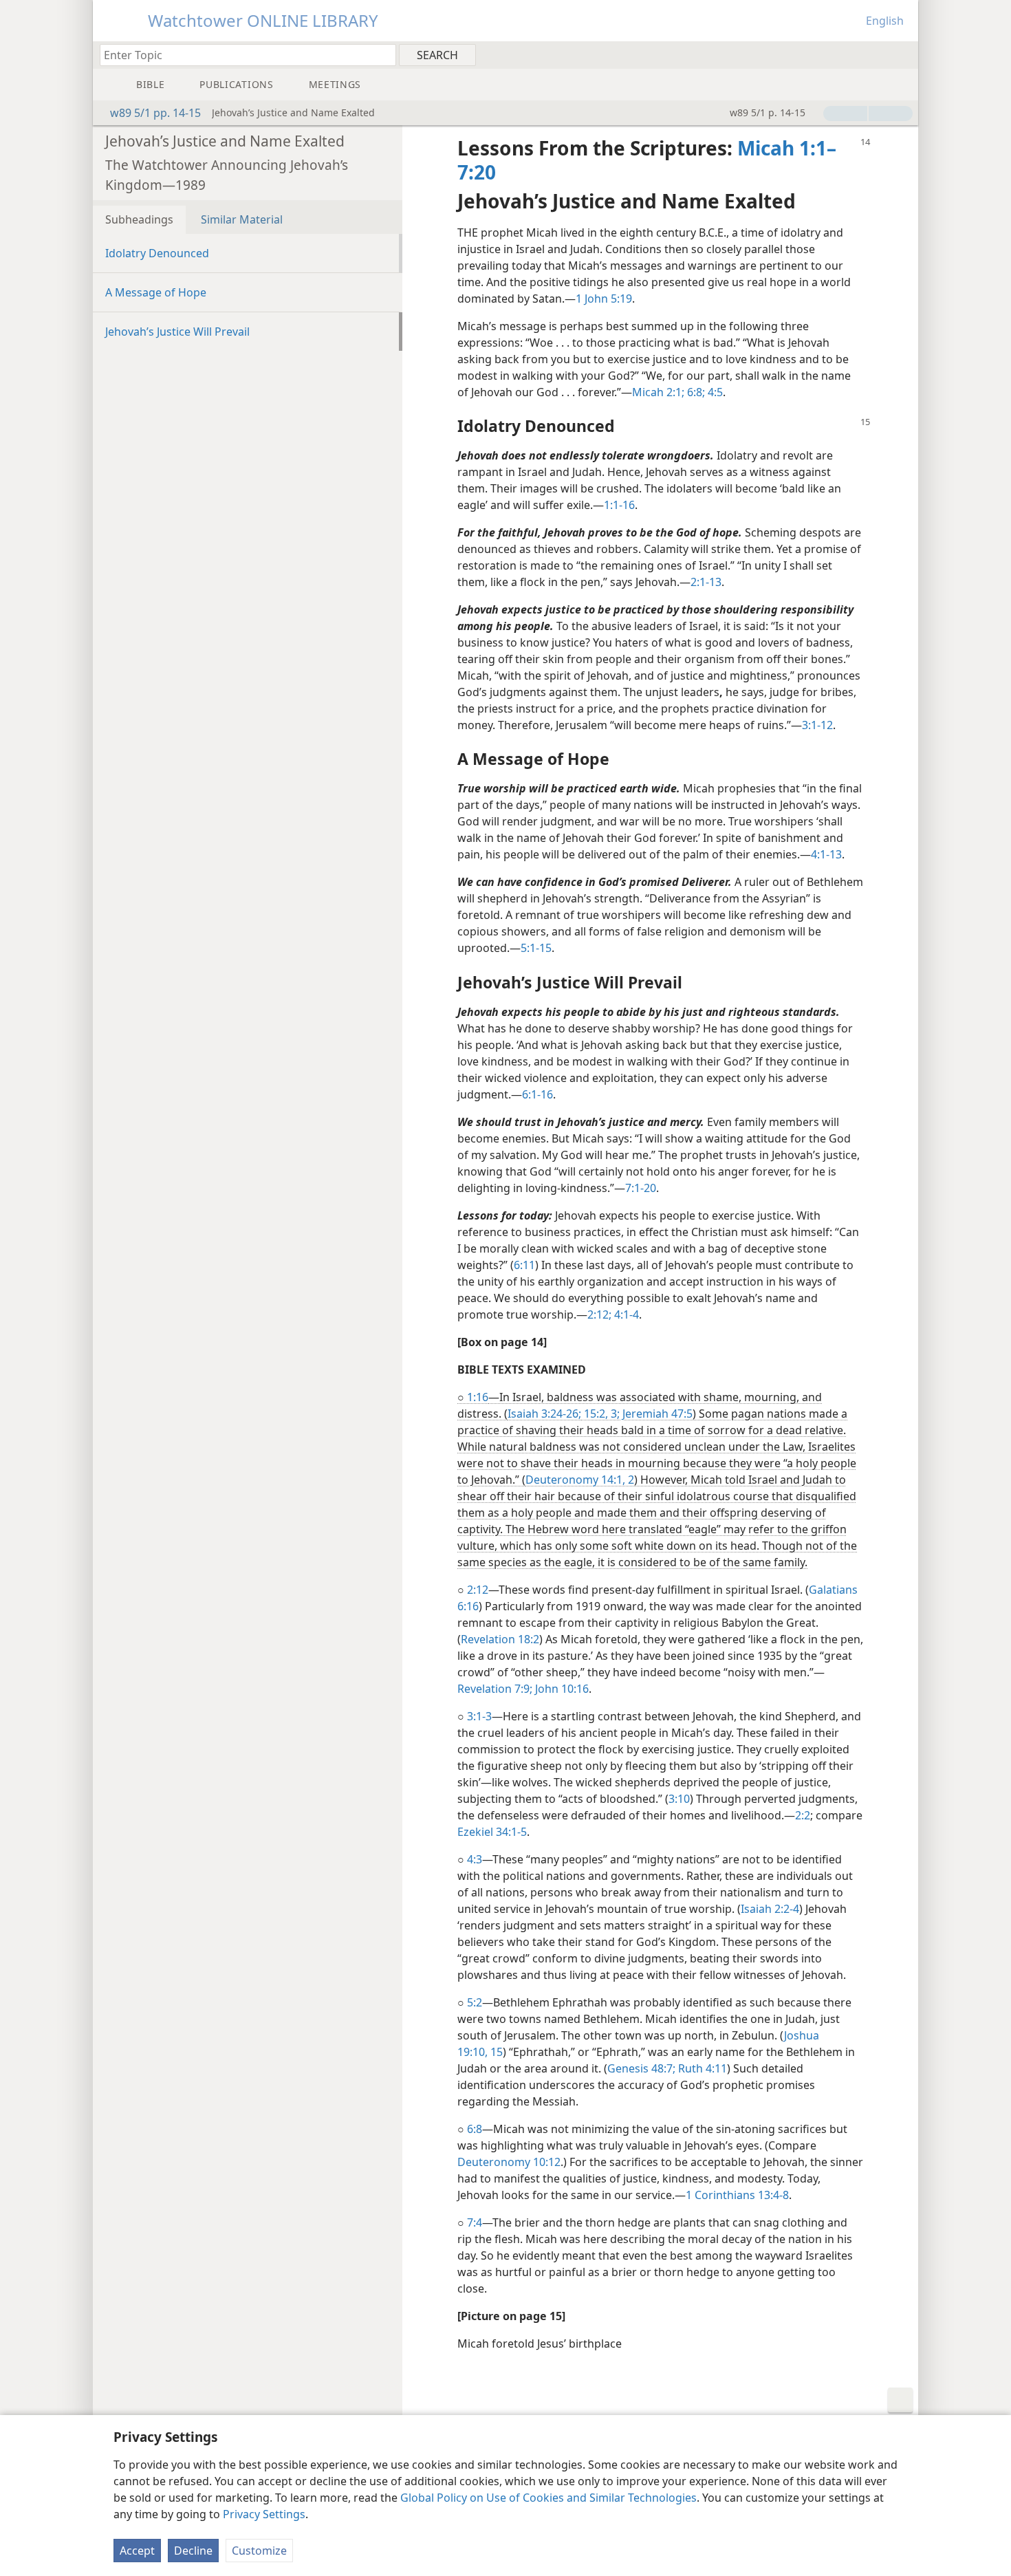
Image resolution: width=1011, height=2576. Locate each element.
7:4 (475, 2222)
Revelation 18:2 (500, 1639)
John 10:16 (561, 1689)
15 (495, 2052)
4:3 (475, 1859)
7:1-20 (641, 1188)
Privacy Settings (264, 2514)
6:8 (475, 2129)
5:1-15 (536, 948)
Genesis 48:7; (641, 2068)
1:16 (478, 1397)
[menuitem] (903, 54)
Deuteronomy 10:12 (509, 2162)
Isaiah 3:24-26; (544, 1414)
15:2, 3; (600, 1414)
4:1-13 (826, 854)
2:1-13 (706, 582)
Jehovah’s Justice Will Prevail (177, 332)
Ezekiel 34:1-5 (492, 1832)
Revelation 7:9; (495, 1689)
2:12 (478, 1590)
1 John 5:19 (604, 299)
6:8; (695, 392)
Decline (193, 2551)
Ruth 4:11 (701, 2068)
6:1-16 (537, 1094)
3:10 (679, 1799)
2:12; (599, 1314)
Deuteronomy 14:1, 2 (580, 1480)
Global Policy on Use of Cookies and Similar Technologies (548, 2498)
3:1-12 (817, 725)
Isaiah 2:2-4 (770, 1909)
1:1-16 (619, 505)
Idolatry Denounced (157, 253)
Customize (259, 2551)
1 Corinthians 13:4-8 (737, 2195)
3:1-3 (479, 1716)
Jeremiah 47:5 (656, 1414)
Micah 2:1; (658, 392)
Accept (137, 2551)
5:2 (475, 2002)
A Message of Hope (156, 292)
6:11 (524, 1265)
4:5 (714, 392)
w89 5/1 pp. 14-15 (155, 113)
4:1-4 (625, 1314)
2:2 (803, 1815)
